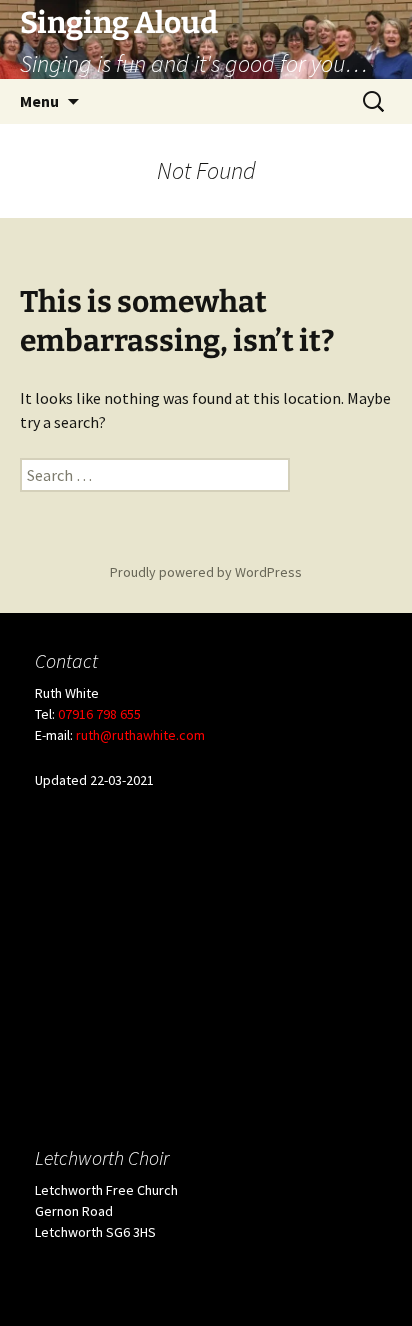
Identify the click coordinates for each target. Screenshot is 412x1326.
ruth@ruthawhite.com (140, 735)
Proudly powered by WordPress (206, 572)
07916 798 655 (99, 714)
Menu (39, 101)
